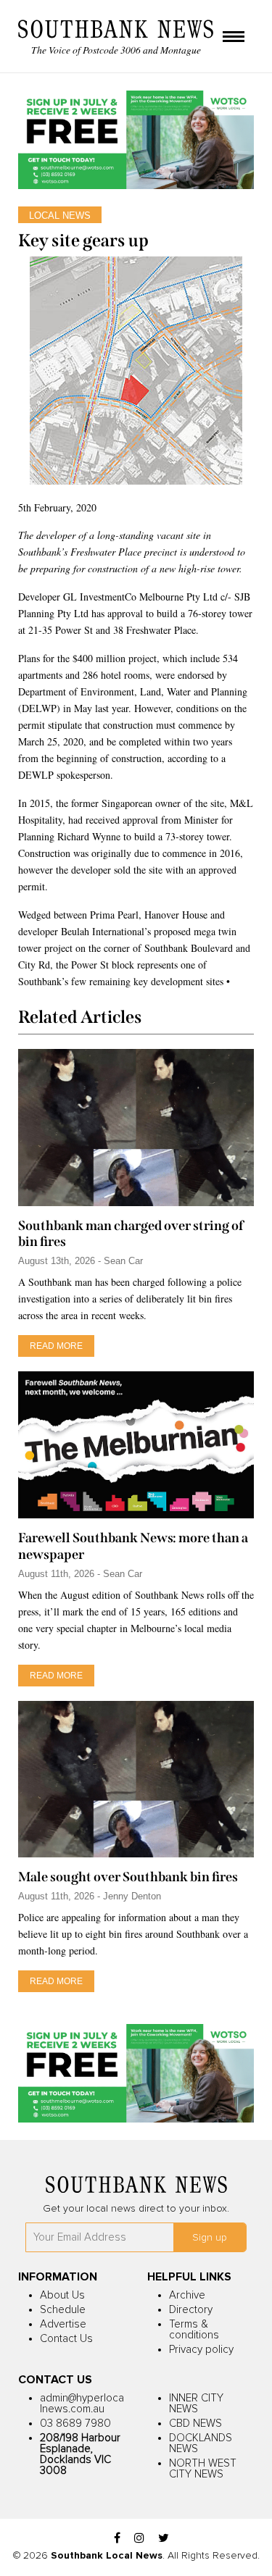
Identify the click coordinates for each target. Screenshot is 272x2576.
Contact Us (66, 2339)
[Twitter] (164, 2539)
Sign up (210, 2238)
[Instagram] (139, 2539)
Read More (56, 1346)
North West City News (203, 2469)
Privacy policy (201, 2350)
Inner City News (196, 2404)
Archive (187, 2295)
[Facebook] (117, 2539)
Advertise (63, 2324)
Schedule (63, 2310)
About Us (62, 2295)
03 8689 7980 (75, 2424)
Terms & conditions (194, 2330)
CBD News (195, 2424)
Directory (191, 2310)
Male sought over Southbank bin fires (128, 1877)
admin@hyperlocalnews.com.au (82, 2404)
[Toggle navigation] (234, 38)
